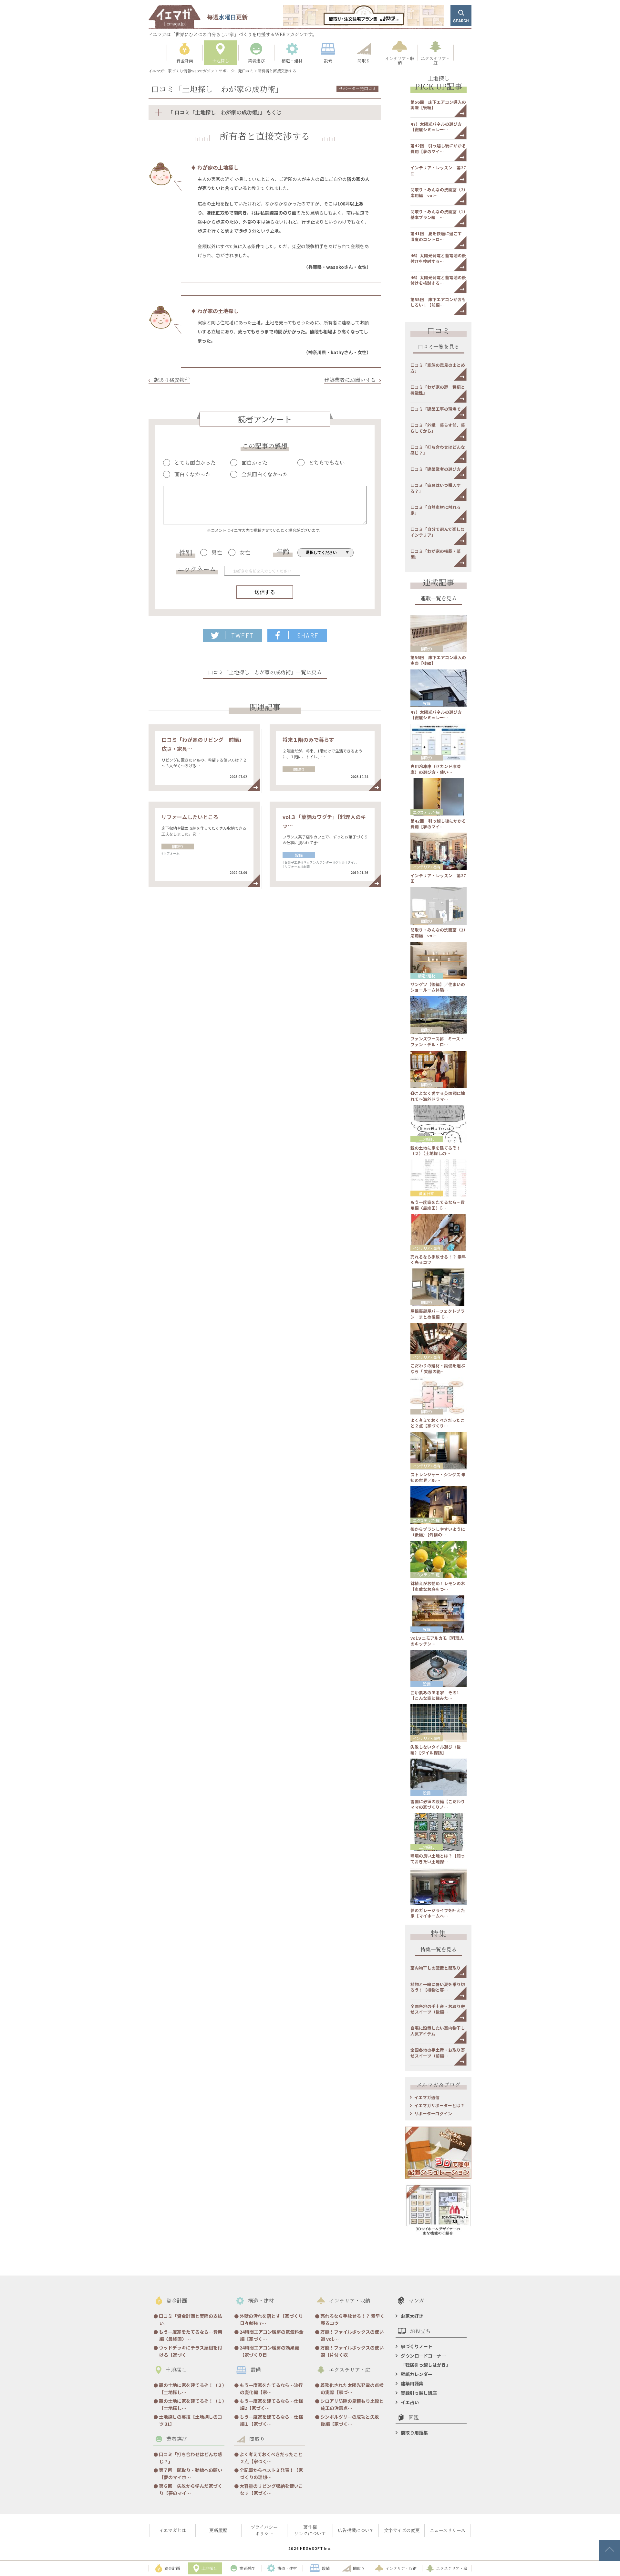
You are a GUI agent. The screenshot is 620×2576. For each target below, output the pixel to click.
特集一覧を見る (439, 1950)
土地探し (427, 1139)
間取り (299, 769)
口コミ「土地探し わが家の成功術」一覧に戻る (265, 673)
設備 (299, 855)
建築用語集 (412, 2383)
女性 (245, 552)
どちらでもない (327, 463)
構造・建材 (427, 976)
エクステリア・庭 (426, 812)
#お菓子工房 (292, 862)
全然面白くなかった (265, 474)
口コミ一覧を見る (439, 347)
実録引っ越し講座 (419, 2393)
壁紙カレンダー (417, 2374)
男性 (217, 552)
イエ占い (410, 2402)
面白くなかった (192, 474)
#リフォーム (170, 853)
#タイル (351, 862)
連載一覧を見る (439, 599)
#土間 (305, 866)
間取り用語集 (414, 2433)
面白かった (254, 463)
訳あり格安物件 (172, 380)
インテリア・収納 (427, 867)
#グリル (339, 862)
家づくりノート (417, 2346)
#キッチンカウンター (317, 862)
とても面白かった (195, 463)
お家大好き (412, 2316)
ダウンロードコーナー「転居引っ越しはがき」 (426, 2360)
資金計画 (427, 1193)
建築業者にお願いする (350, 380)
